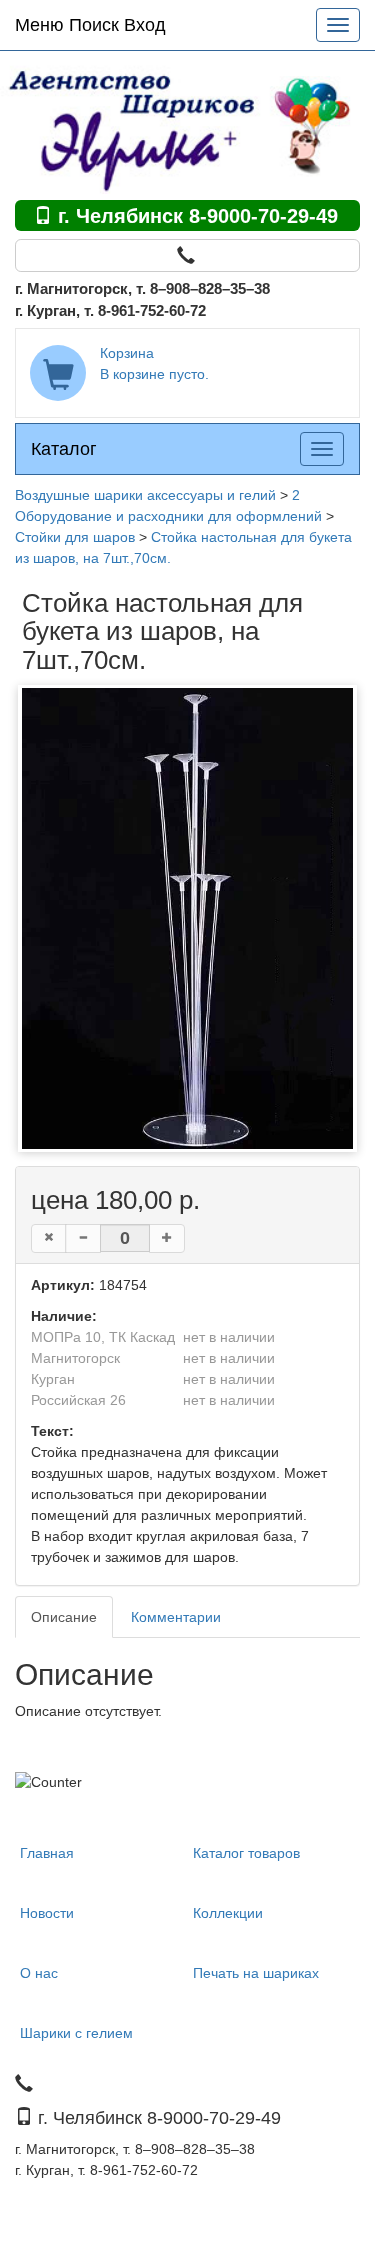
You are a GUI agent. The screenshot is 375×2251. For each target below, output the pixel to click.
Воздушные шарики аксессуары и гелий (145, 495)
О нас (39, 1973)
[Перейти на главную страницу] (187, 125)
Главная (47, 1853)
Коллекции (228, 1913)
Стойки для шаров (75, 537)
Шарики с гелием (76, 2033)
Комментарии (176, 1617)
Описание (64, 1617)
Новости (47, 1913)
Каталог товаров (246, 1853)
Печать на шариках (256, 1973)
